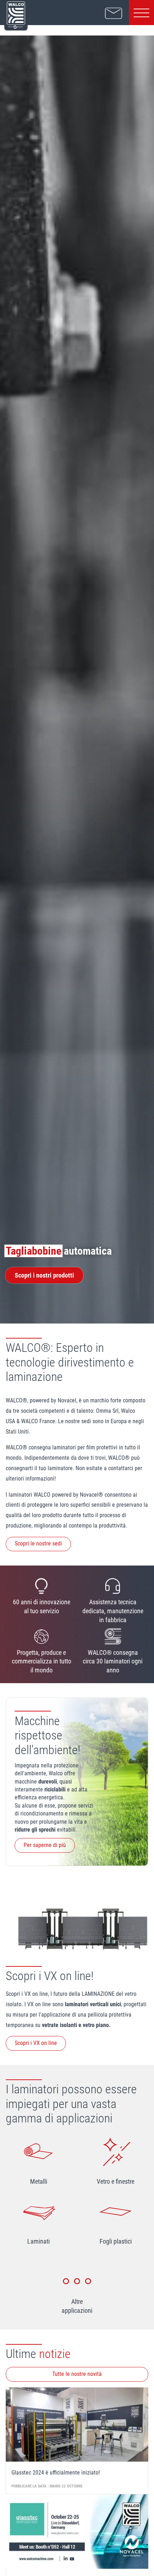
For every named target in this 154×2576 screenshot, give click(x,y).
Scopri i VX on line (36, 2043)
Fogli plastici (116, 2241)
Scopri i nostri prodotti (44, 1275)
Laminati (38, 2241)
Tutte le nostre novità (77, 2374)
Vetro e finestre (115, 2182)
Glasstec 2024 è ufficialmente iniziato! (56, 2473)
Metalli (39, 2182)
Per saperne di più (45, 1845)
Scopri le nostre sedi (38, 1543)
